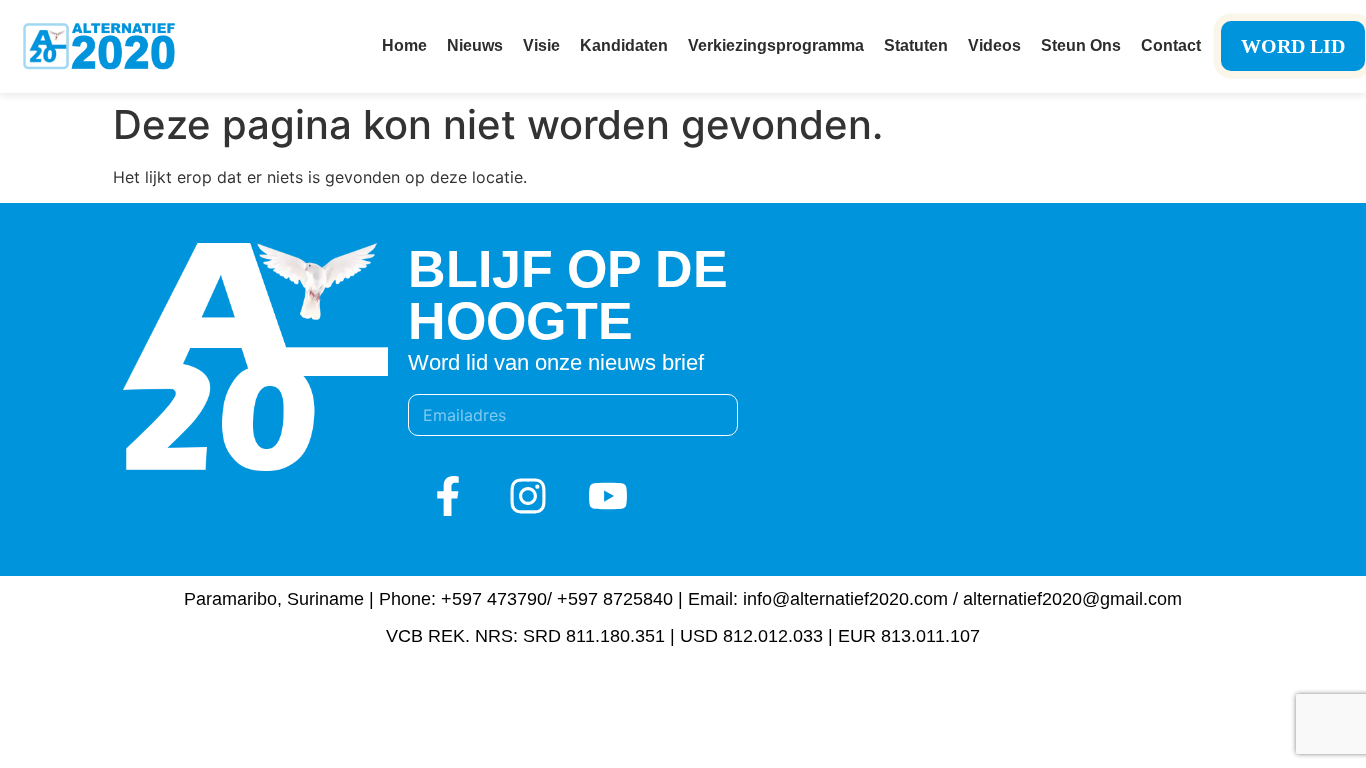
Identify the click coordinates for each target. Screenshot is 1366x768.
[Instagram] (528, 496)
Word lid (1293, 46)
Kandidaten (624, 45)
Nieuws (475, 45)
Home (404, 45)
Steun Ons (1081, 45)
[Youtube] (608, 496)
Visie (541, 45)
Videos (994, 45)
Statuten (916, 45)
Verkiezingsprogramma (776, 45)
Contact (1171, 45)
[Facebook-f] (448, 496)
